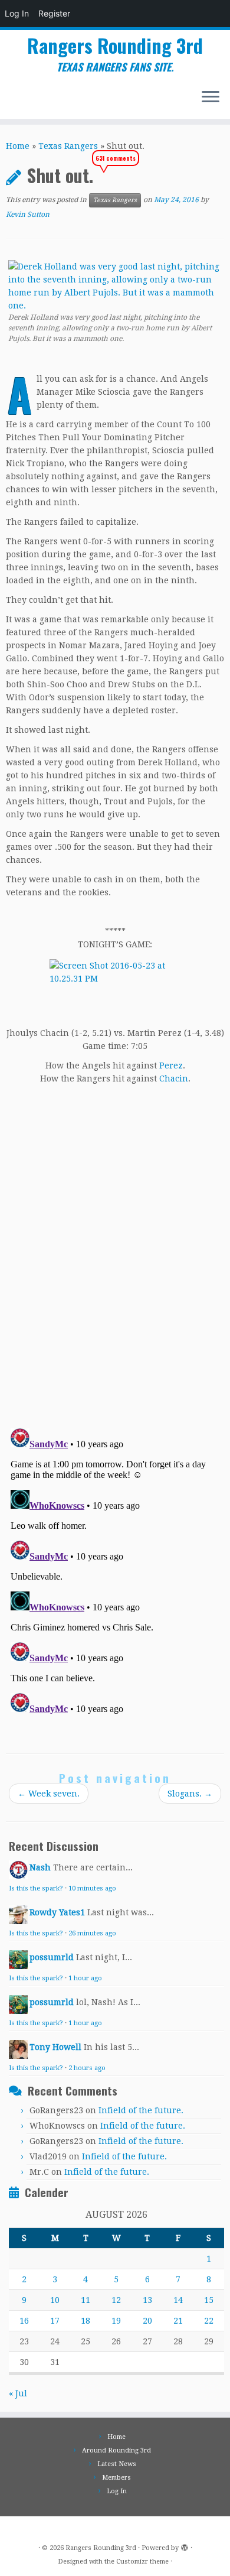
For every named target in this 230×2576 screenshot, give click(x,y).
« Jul (18, 2393)
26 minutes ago (92, 1933)
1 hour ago (85, 1978)
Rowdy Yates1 (57, 1912)
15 (209, 2300)
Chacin (174, 1079)
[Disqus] (115, 1252)
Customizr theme (142, 2562)
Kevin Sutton (28, 215)
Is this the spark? (36, 1888)
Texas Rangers (68, 146)
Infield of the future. (141, 2110)
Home (18, 146)
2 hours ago (87, 2068)
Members (116, 2478)
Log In (17, 13)
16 (24, 2321)
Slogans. (190, 1794)
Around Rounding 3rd (116, 2450)
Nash (40, 1867)
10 (55, 2300)
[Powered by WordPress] (185, 2546)
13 (147, 2300)
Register (54, 13)
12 (116, 2300)
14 (178, 2300)
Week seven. (49, 1794)
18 (86, 2321)
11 (86, 2300)
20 (147, 2321)
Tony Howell (55, 2047)
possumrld (52, 1957)
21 (178, 2321)
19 (116, 2321)
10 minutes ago (92, 1888)
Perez (171, 1066)
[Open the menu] (211, 98)
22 (209, 2321)
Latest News (117, 2464)
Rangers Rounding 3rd (115, 46)
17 (55, 2321)
